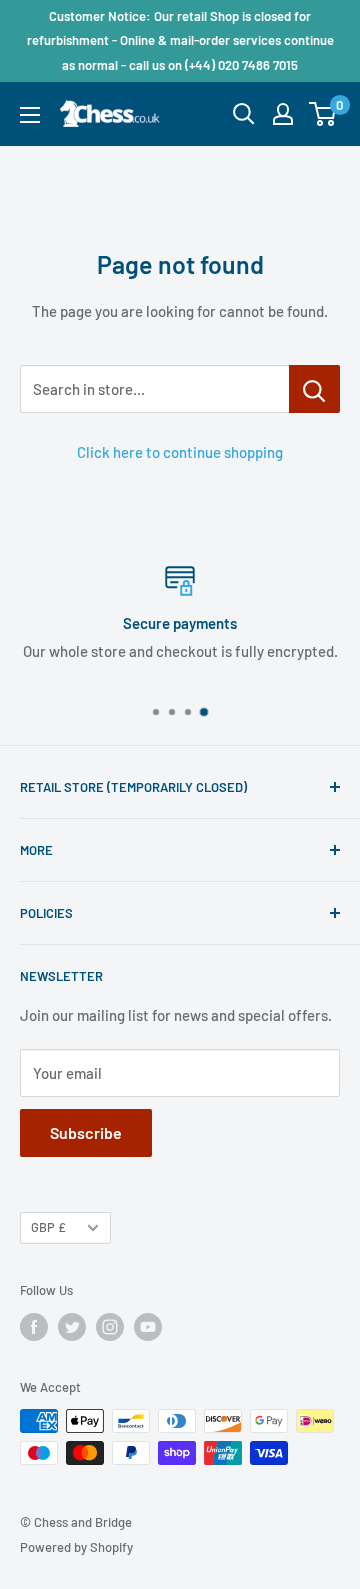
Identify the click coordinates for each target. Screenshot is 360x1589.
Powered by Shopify (76, 1547)
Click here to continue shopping (180, 452)
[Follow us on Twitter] (72, 1327)
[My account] (283, 114)
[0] (323, 114)
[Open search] (244, 114)
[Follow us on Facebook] (34, 1327)
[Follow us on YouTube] (148, 1327)
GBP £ (48, 1227)
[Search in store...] (314, 389)
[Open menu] (30, 115)
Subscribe (86, 1132)
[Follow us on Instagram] (110, 1327)
